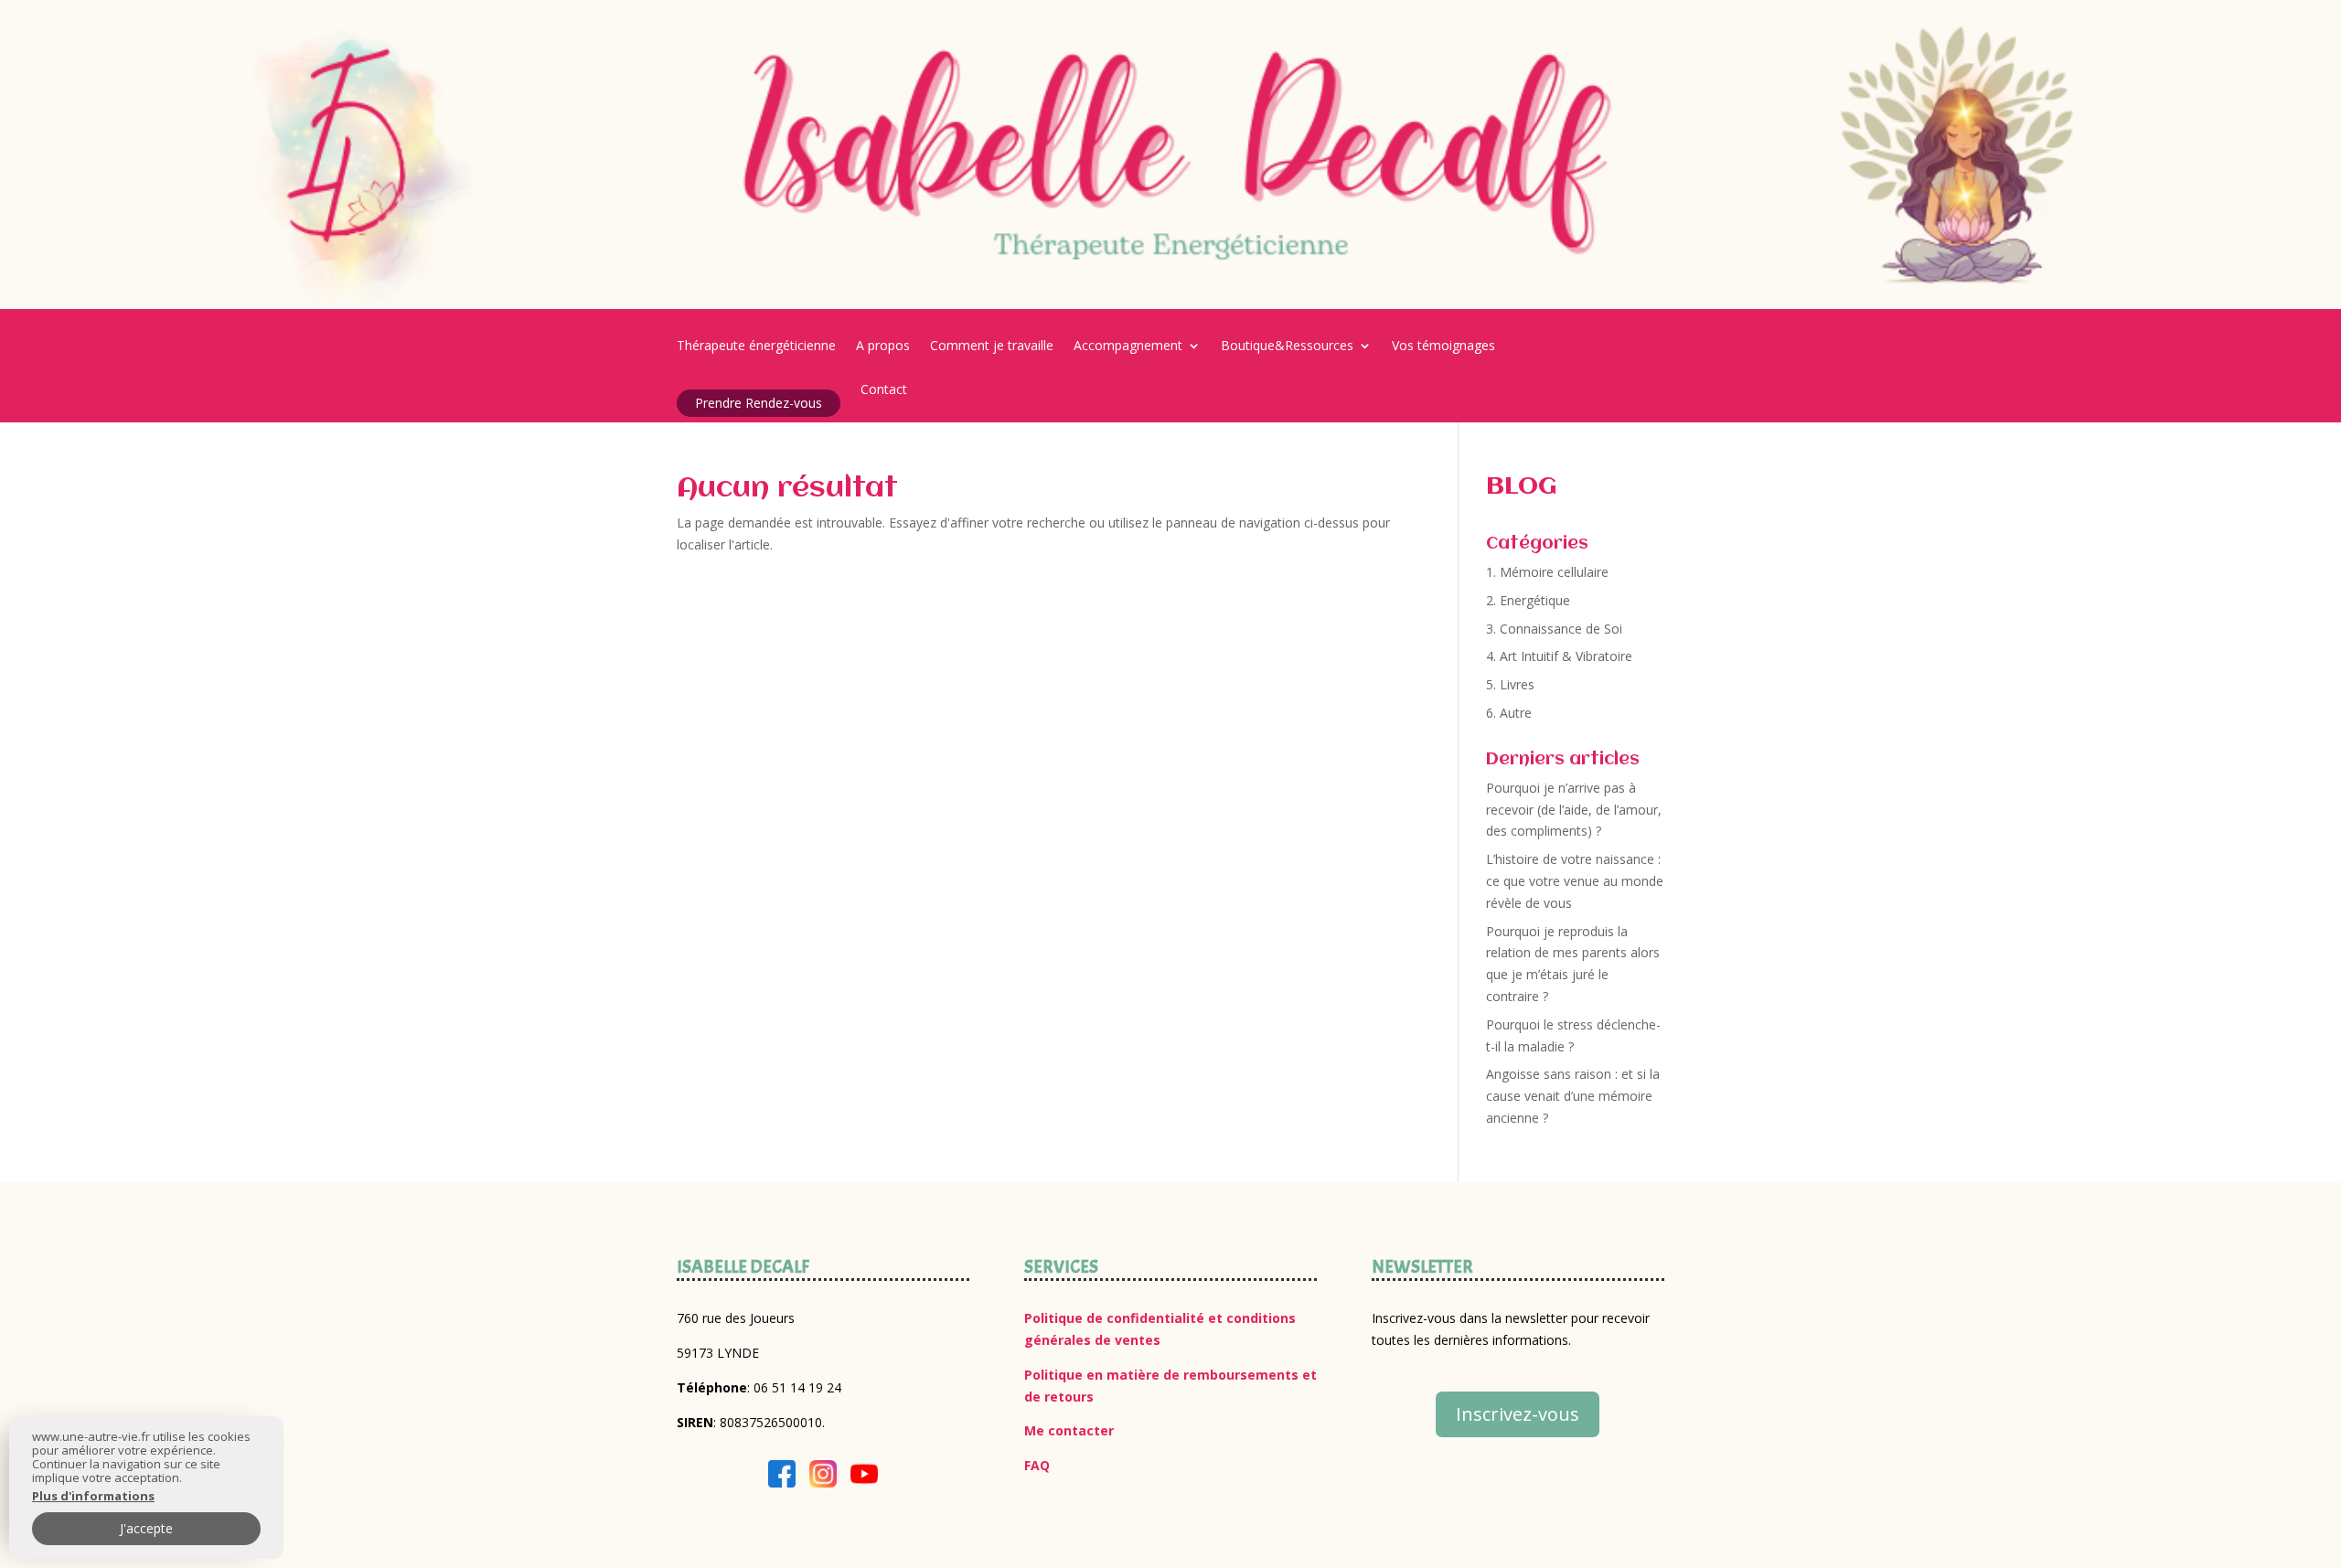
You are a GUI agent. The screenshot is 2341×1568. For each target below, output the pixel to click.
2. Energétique (1528, 600)
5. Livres (1510, 684)
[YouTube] (864, 1477)
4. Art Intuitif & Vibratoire (1559, 656)
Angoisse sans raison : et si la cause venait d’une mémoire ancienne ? (1573, 1096)
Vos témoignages (1443, 347)
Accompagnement (1128, 347)
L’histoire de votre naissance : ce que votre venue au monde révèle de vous (1575, 881)
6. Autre (1509, 713)
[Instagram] (823, 1477)
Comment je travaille (992, 347)
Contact (884, 390)
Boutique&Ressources (1287, 347)
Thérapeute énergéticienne (756, 347)
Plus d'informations (93, 1496)
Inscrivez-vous (1518, 1414)
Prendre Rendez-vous (759, 403)
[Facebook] (782, 1477)
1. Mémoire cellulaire (1547, 572)
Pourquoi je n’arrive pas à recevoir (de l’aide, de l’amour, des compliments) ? (1574, 810)
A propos (883, 347)
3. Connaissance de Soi (1554, 629)
